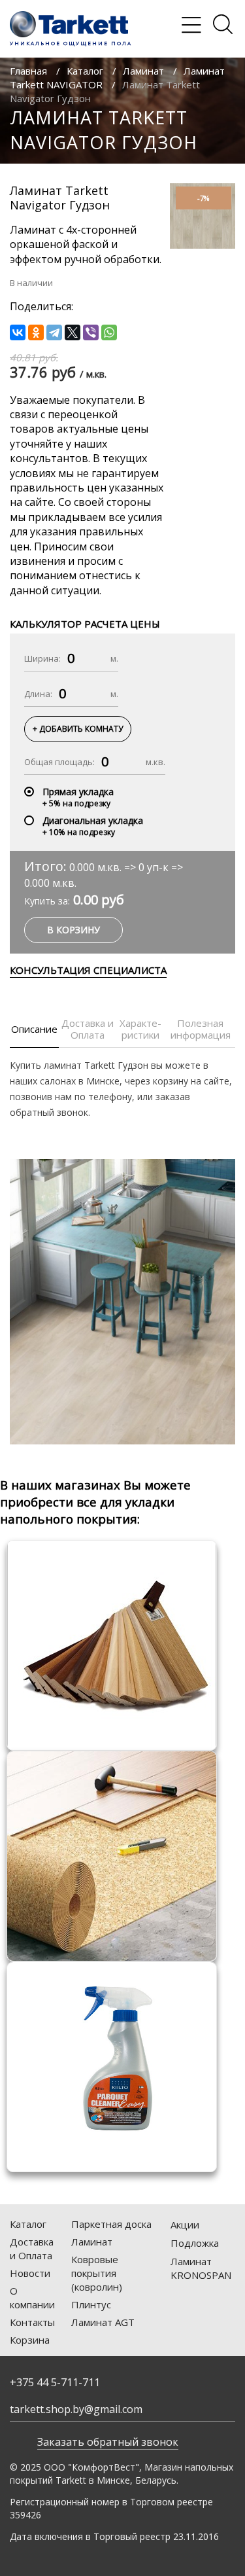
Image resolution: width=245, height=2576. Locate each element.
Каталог (85, 71)
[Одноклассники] (36, 332)
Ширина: (42, 658)
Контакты (32, 2322)
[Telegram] (54, 332)
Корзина (30, 2340)
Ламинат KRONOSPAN (201, 2268)
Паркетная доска (111, 2224)
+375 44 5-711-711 (55, 2382)
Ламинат (143, 71)
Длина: (38, 694)
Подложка (195, 2243)
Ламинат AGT (103, 2322)
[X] (73, 332)
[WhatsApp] (109, 332)
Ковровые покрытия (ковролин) (97, 2273)
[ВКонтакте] (18, 332)
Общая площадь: (59, 762)
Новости (30, 2273)
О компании (32, 2298)
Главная (28, 71)
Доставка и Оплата (32, 2248)
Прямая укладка (78, 792)
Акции (185, 2225)
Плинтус (91, 2304)
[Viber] (91, 332)
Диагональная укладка (93, 820)
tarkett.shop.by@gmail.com (76, 2409)
